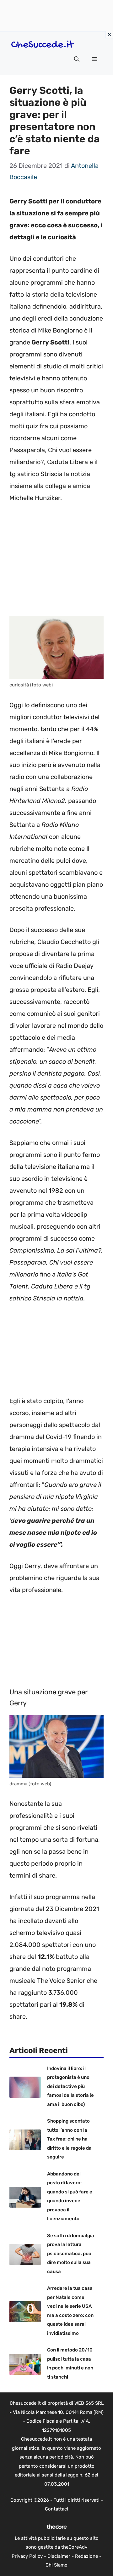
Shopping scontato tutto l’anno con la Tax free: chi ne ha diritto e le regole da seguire (69, 2139)
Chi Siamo (56, 2565)
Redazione (86, 2556)
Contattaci (56, 2509)
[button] (77, 59)
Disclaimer (59, 2556)
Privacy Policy (27, 2556)
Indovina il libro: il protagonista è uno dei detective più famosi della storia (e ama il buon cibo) (70, 2086)
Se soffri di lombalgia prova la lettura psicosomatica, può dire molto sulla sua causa (71, 2254)
